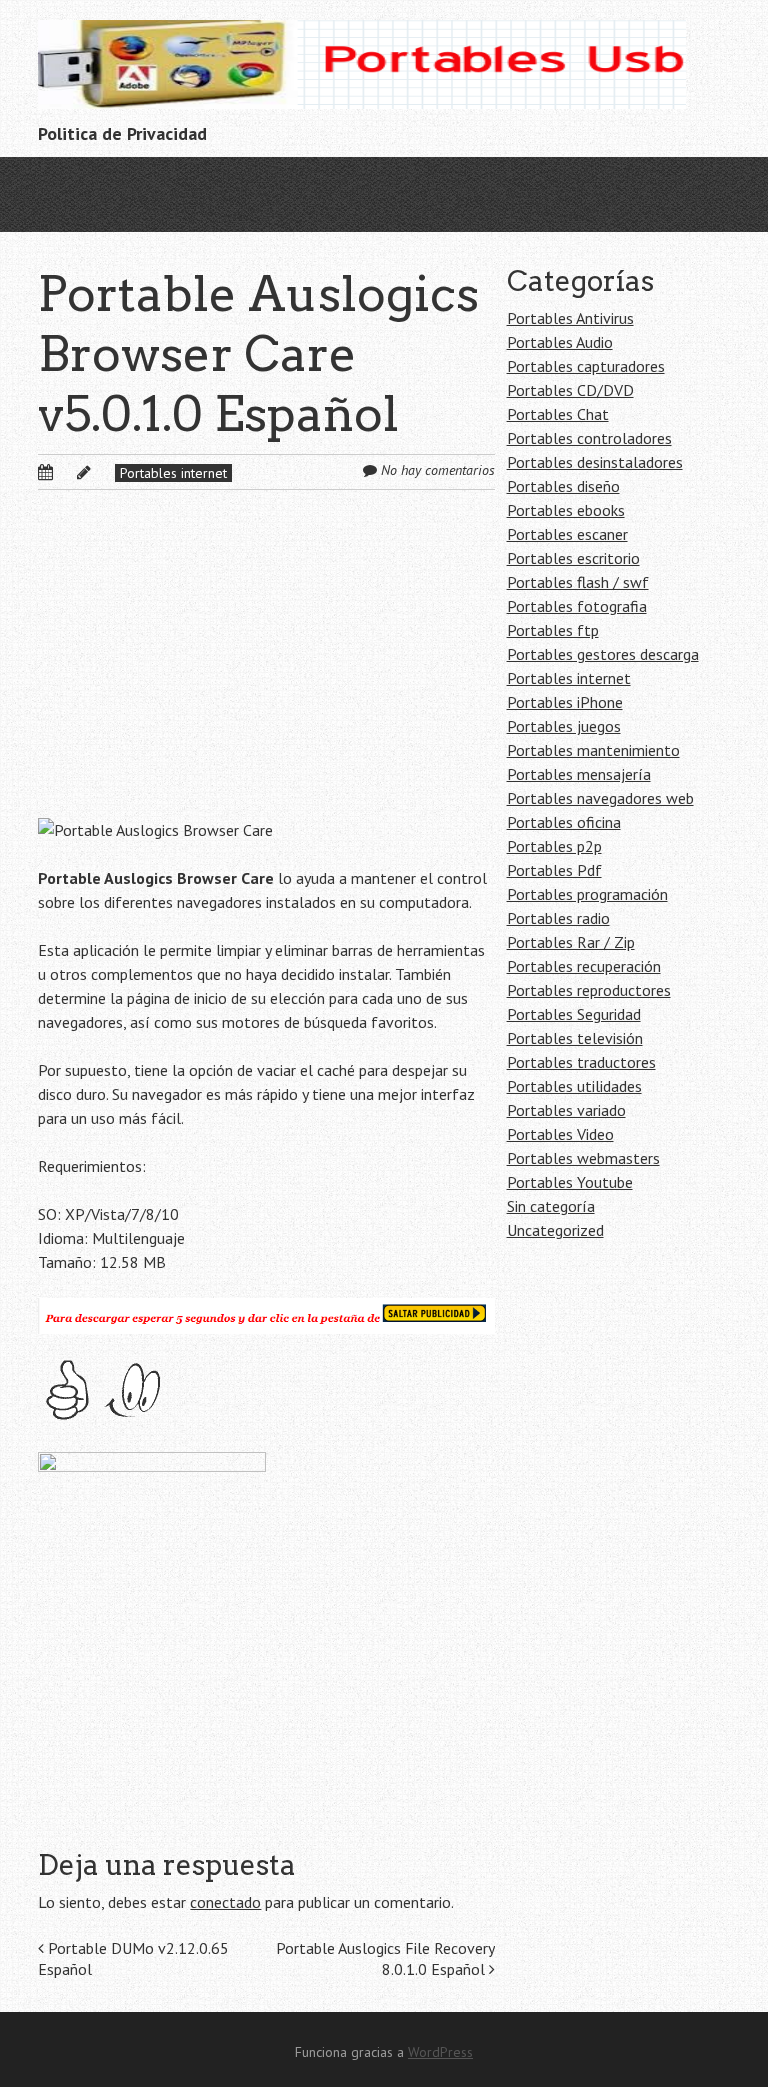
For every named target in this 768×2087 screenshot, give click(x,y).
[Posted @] (67, 472)
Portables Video (560, 1134)
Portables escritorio (573, 558)
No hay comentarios (438, 470)
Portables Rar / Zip (571, 942)
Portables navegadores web (600, 798)
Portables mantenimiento (593, 750)
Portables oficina (564, 822)
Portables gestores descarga (603, 654)
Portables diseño (563, 486)
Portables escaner (567, 534)
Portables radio (558, 918)
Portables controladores (589, 438)
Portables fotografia (577, 606)
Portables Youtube (570, 1182)
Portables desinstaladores (595, 462)
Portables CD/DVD (570, 390)
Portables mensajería (579, 774)
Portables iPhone (565, 702)
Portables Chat (558, 414)
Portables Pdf (554, 870)
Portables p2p (554, 846)
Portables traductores (581, 1062)
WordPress (440, 2052)
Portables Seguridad (574, 1014)
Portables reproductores (589, 990)
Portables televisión (575, 1038)
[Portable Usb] (362, 77)
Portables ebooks (566, 510)
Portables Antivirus (570, 318)
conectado (225, 1902)
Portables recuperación (584, 966)
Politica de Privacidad (122, 133)
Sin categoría (551, 1206)
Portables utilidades (574, 1086)
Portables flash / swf (578, 582)
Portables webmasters (583, 1158)
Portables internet (173, 473)
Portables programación (587, 894)
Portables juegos (564, 726)
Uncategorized (555, 1230)
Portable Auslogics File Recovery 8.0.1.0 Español (385, 1958)
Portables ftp (553, 630)
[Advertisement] (266, 670)
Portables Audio (560, 342)
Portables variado (566, 1110)
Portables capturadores (586, 366)
